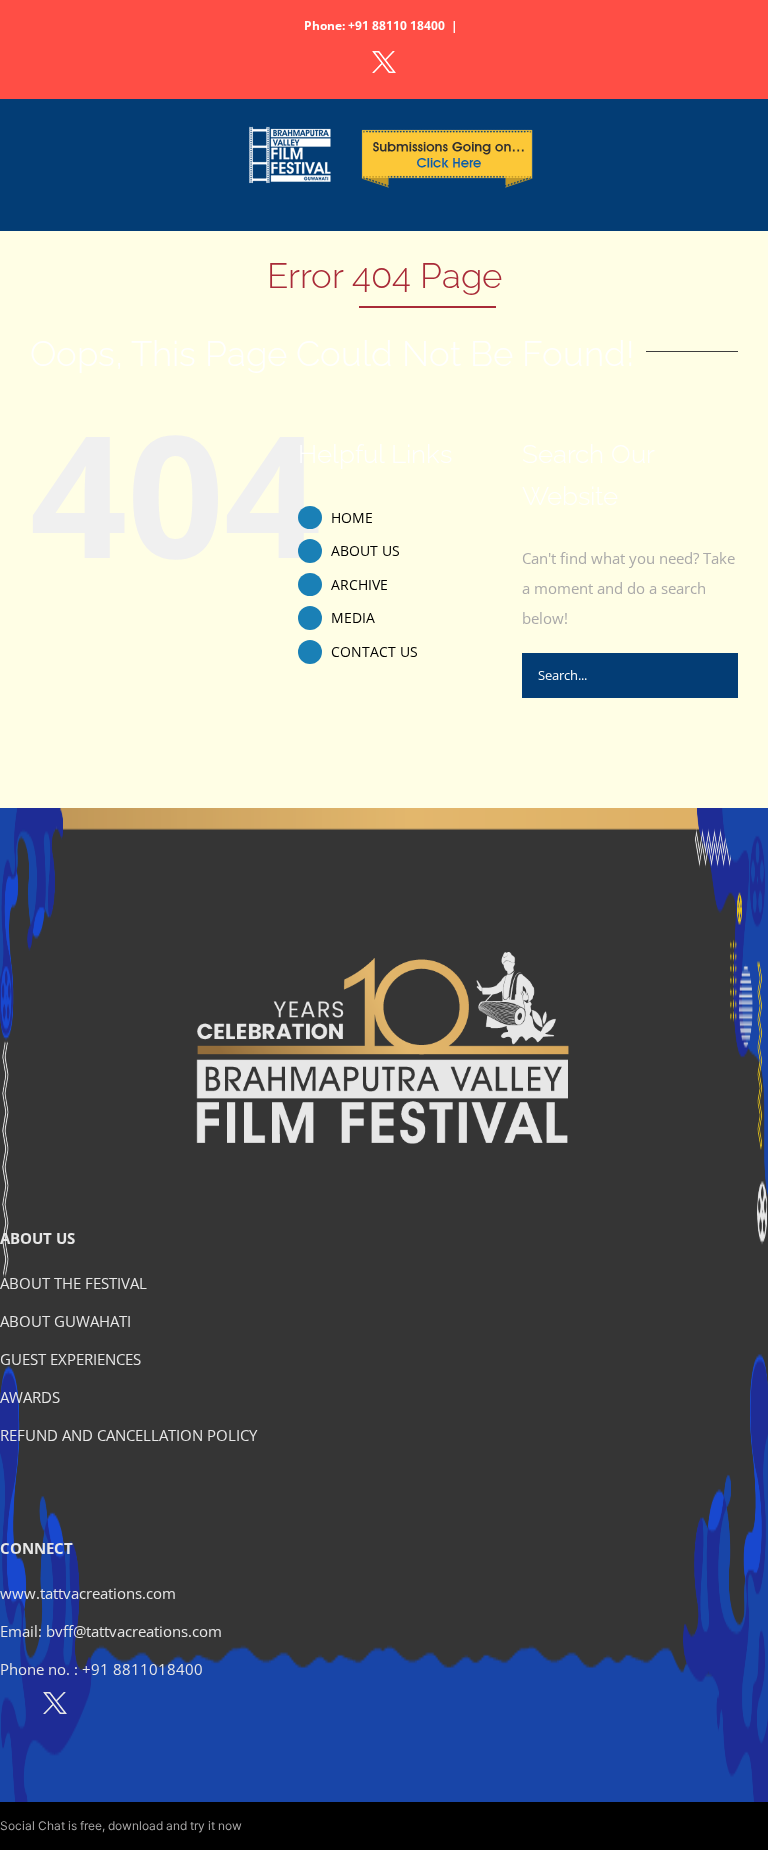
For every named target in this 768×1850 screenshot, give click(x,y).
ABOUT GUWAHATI (65, 1321)
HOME (352, 517)
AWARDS (30, 1397)
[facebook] (11, 1707)
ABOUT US (365, 550)
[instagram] (98, 1707)
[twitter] (55, 1707)
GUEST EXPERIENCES (70, 1359)
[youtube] (141, 1707)
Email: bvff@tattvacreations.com (111, 1631)
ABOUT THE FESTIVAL (73, 1283)
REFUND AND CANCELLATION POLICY (128, 1435)
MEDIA (353, 617)
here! (259, 1825)
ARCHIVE (359, 584)
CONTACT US (374, 651)
